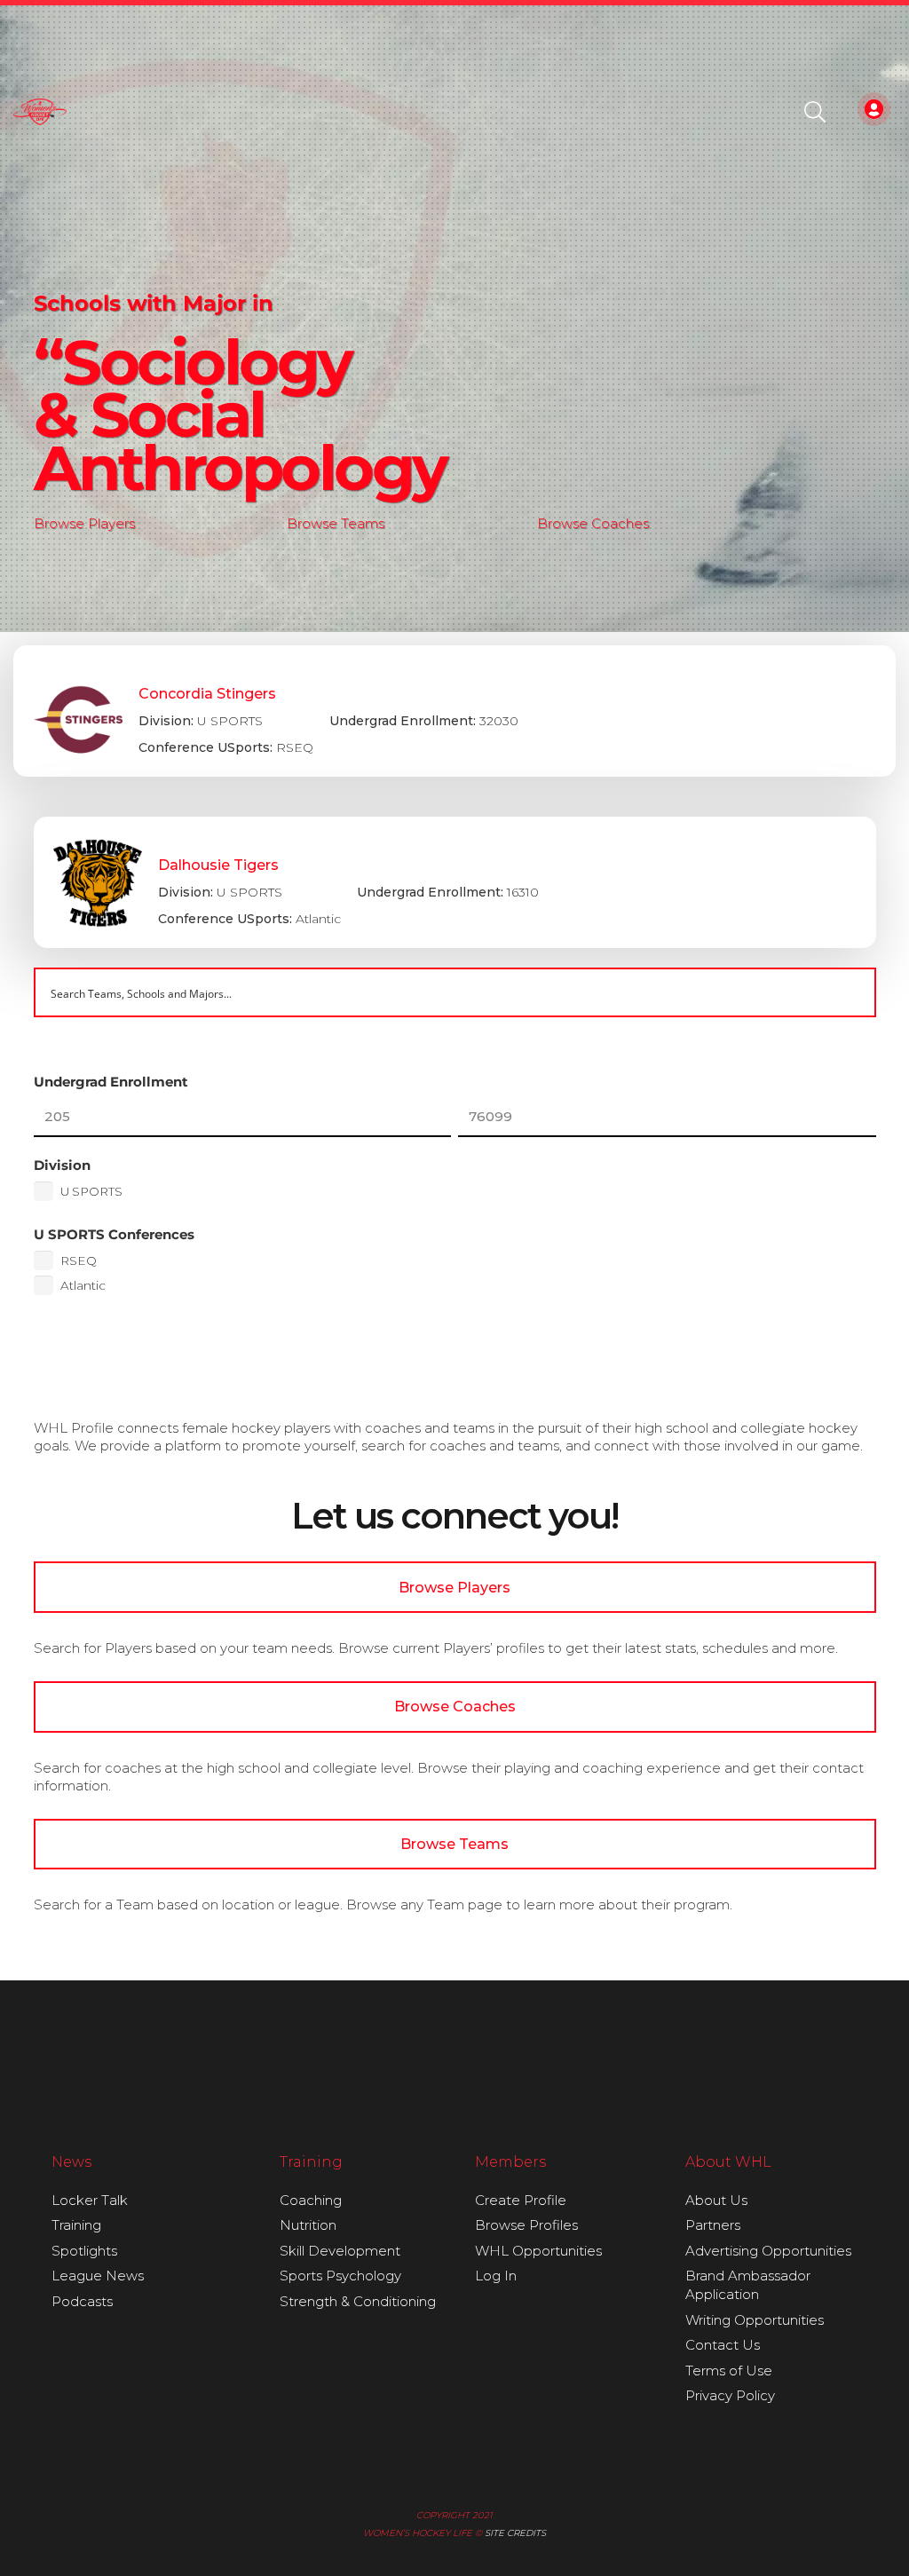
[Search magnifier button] (851, 992)
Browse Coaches (593, 523)
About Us (716, 2200)
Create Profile (521, 2200)
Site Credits (515, 2533)
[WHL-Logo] (40, 112)
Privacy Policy (730, 2395)
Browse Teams (336, 523)
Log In (496, 2276)
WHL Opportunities (538, 2251)
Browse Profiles (526, 2225)
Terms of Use (729, 2371)
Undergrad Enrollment (111, 1082)
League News (98, 2276)
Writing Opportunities (755, 2320)
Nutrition (308, 2225)
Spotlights (84, 2251)
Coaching (311, 2200)
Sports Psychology (340, 2276)
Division (62, 1165)
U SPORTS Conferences (114, 1234)
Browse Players (84, 523)
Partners (713, 2225)
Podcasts (82, 2301)
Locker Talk (90, 2200)
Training (76, 2225)
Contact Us (723, 2345)
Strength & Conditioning (358, 2301)
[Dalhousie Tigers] (455, 882)
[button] (815, 112)
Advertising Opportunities (768, 2251)
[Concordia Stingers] (454, 711)
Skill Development (340, 2251)
